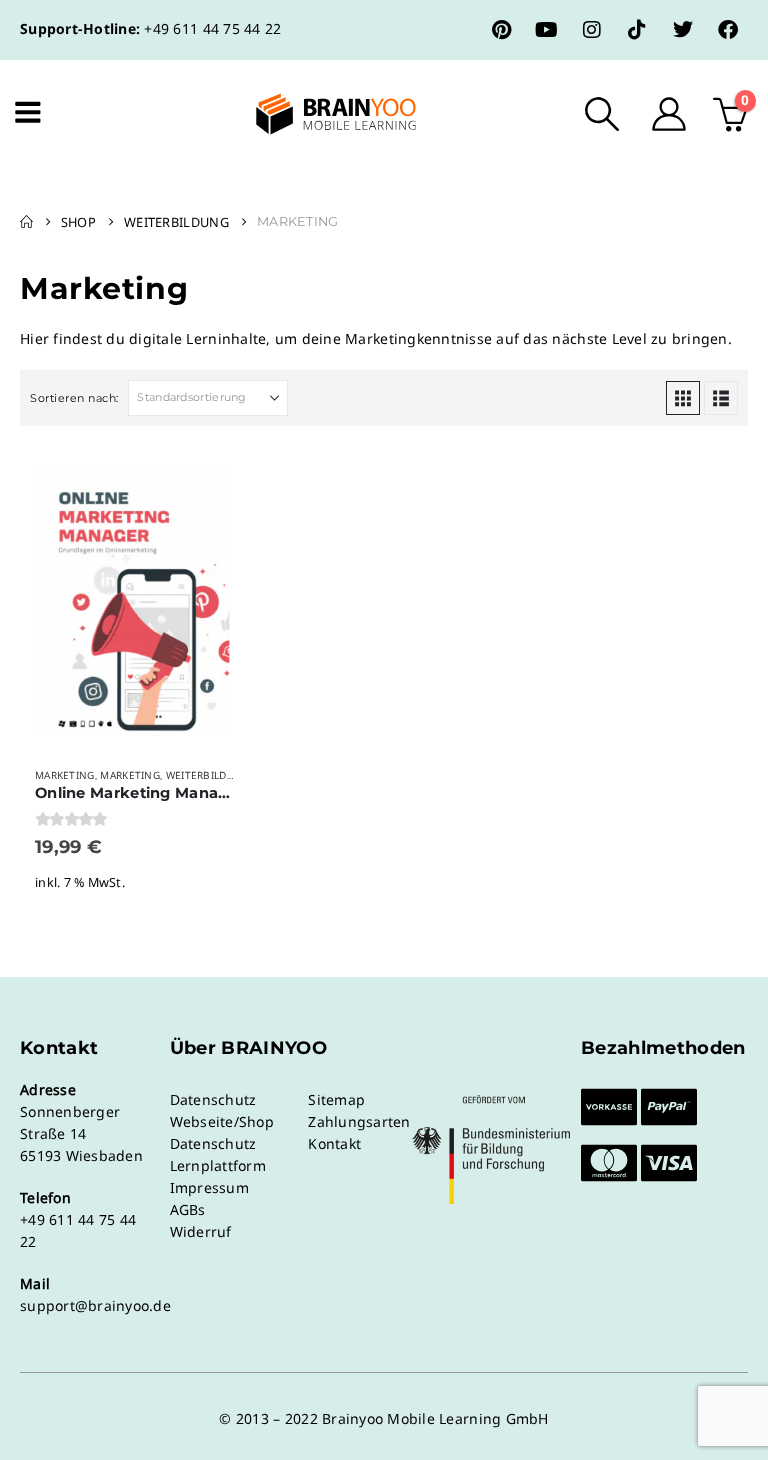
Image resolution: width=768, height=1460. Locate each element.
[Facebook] (728, 30)
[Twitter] (683, 30)
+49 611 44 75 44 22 (212, 28)
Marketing (65, 775)
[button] (602, 114)
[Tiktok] (637, 30)
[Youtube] (547, 30)
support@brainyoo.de (95, 1305)
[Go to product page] (134, 599)
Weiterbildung (208, 775)
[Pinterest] (502, 30)
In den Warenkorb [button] (216, 479)
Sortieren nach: (74, 398)
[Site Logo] (319, 114)
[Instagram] (592, 30)
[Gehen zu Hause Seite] (26, 222)
